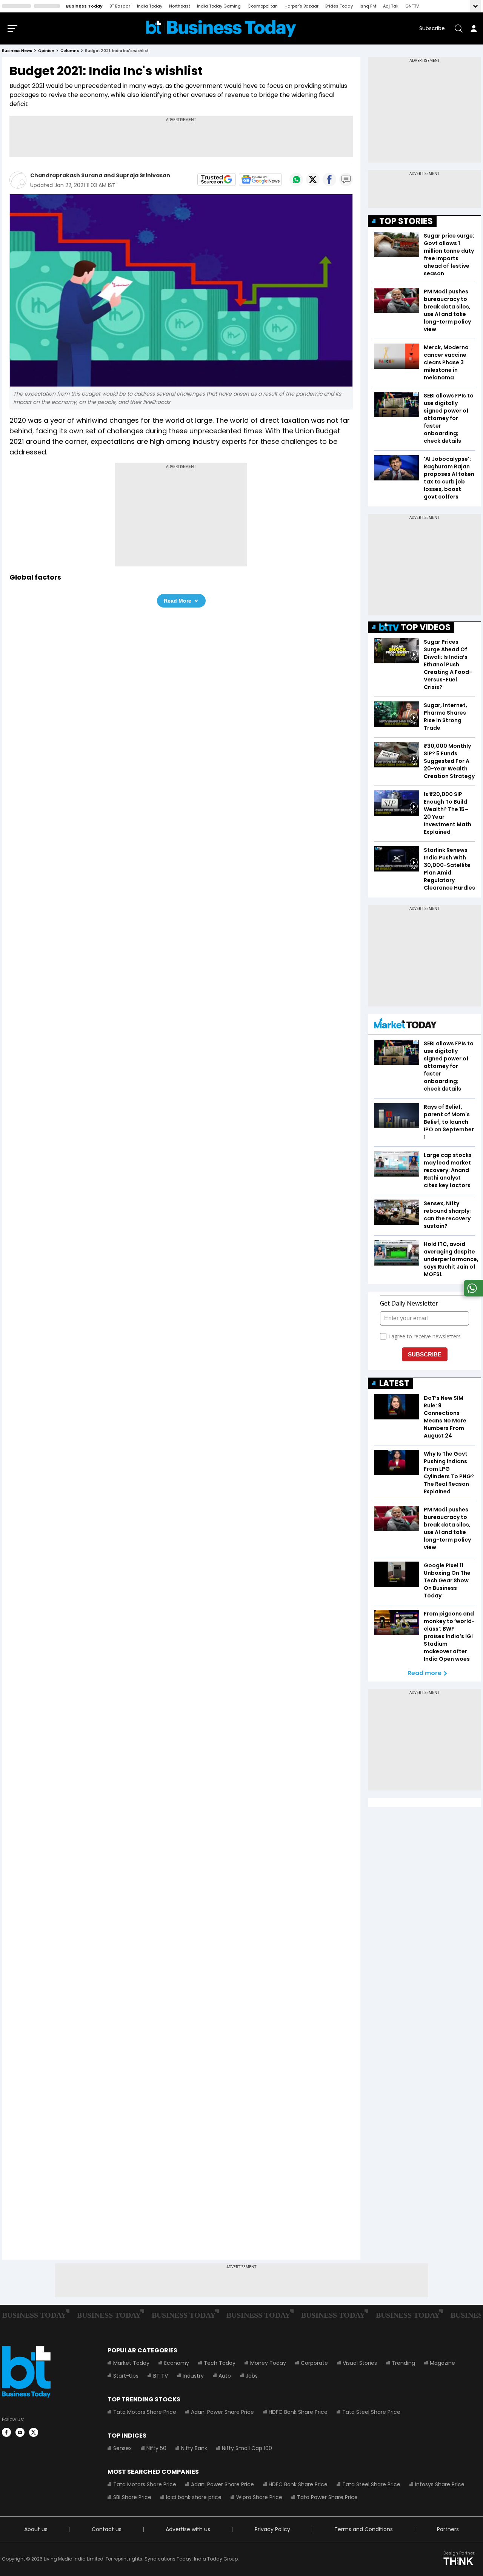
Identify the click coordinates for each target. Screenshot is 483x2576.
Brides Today (339, 6)
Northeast (180, 6)
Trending (403, 2363)
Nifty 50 (156, 2448)
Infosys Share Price (440, 2484)
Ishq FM (368, 6)
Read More (178, 601)
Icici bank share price (194, 2497)
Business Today (84, 6)
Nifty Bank (194, 2448)
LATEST (394, 1383)
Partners (448, 2529)
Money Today (268, 2363)
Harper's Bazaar (301, 6)
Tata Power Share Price (327, 2497)
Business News (17, 51)
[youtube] (20, 2432)
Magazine (442, 2363)
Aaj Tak (391, 6)
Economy (177, 2363)
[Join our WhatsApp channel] (472, 1294)
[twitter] (34, 2432)
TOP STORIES (406, 221)
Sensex (122, 2448)
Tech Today (220, 2363)
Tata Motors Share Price (145, 2412)
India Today (150, 6)
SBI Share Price (132, 2497)
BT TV (161, 2376)
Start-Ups (126, 2376)
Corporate (314, 2363)
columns (70, 51)
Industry (193, 2376)
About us (36, 2529)
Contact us (107, 2529)
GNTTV (412, 6)
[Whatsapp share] (296, 180)
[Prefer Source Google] (217, 180)
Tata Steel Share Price (371, 2412)
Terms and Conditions (364, 2529)
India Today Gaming (219, 6)
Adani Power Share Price (222, 2412)
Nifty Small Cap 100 (247, 2448)
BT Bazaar (120, 6)
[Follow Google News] (260, 180)
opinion (46, 51)
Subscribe (432, 28)
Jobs (252, 2376)
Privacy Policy (272, 2529)
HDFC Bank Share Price (298, 2412)
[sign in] (474, 28)
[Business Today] (221, 28)
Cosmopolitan (263, 6)
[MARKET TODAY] (405, 1025)
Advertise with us (188, 2529)
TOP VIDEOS (426, 627)
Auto (225, 2376)
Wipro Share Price (259, 2497)
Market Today (131, 2363)
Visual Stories (360, 2363)
